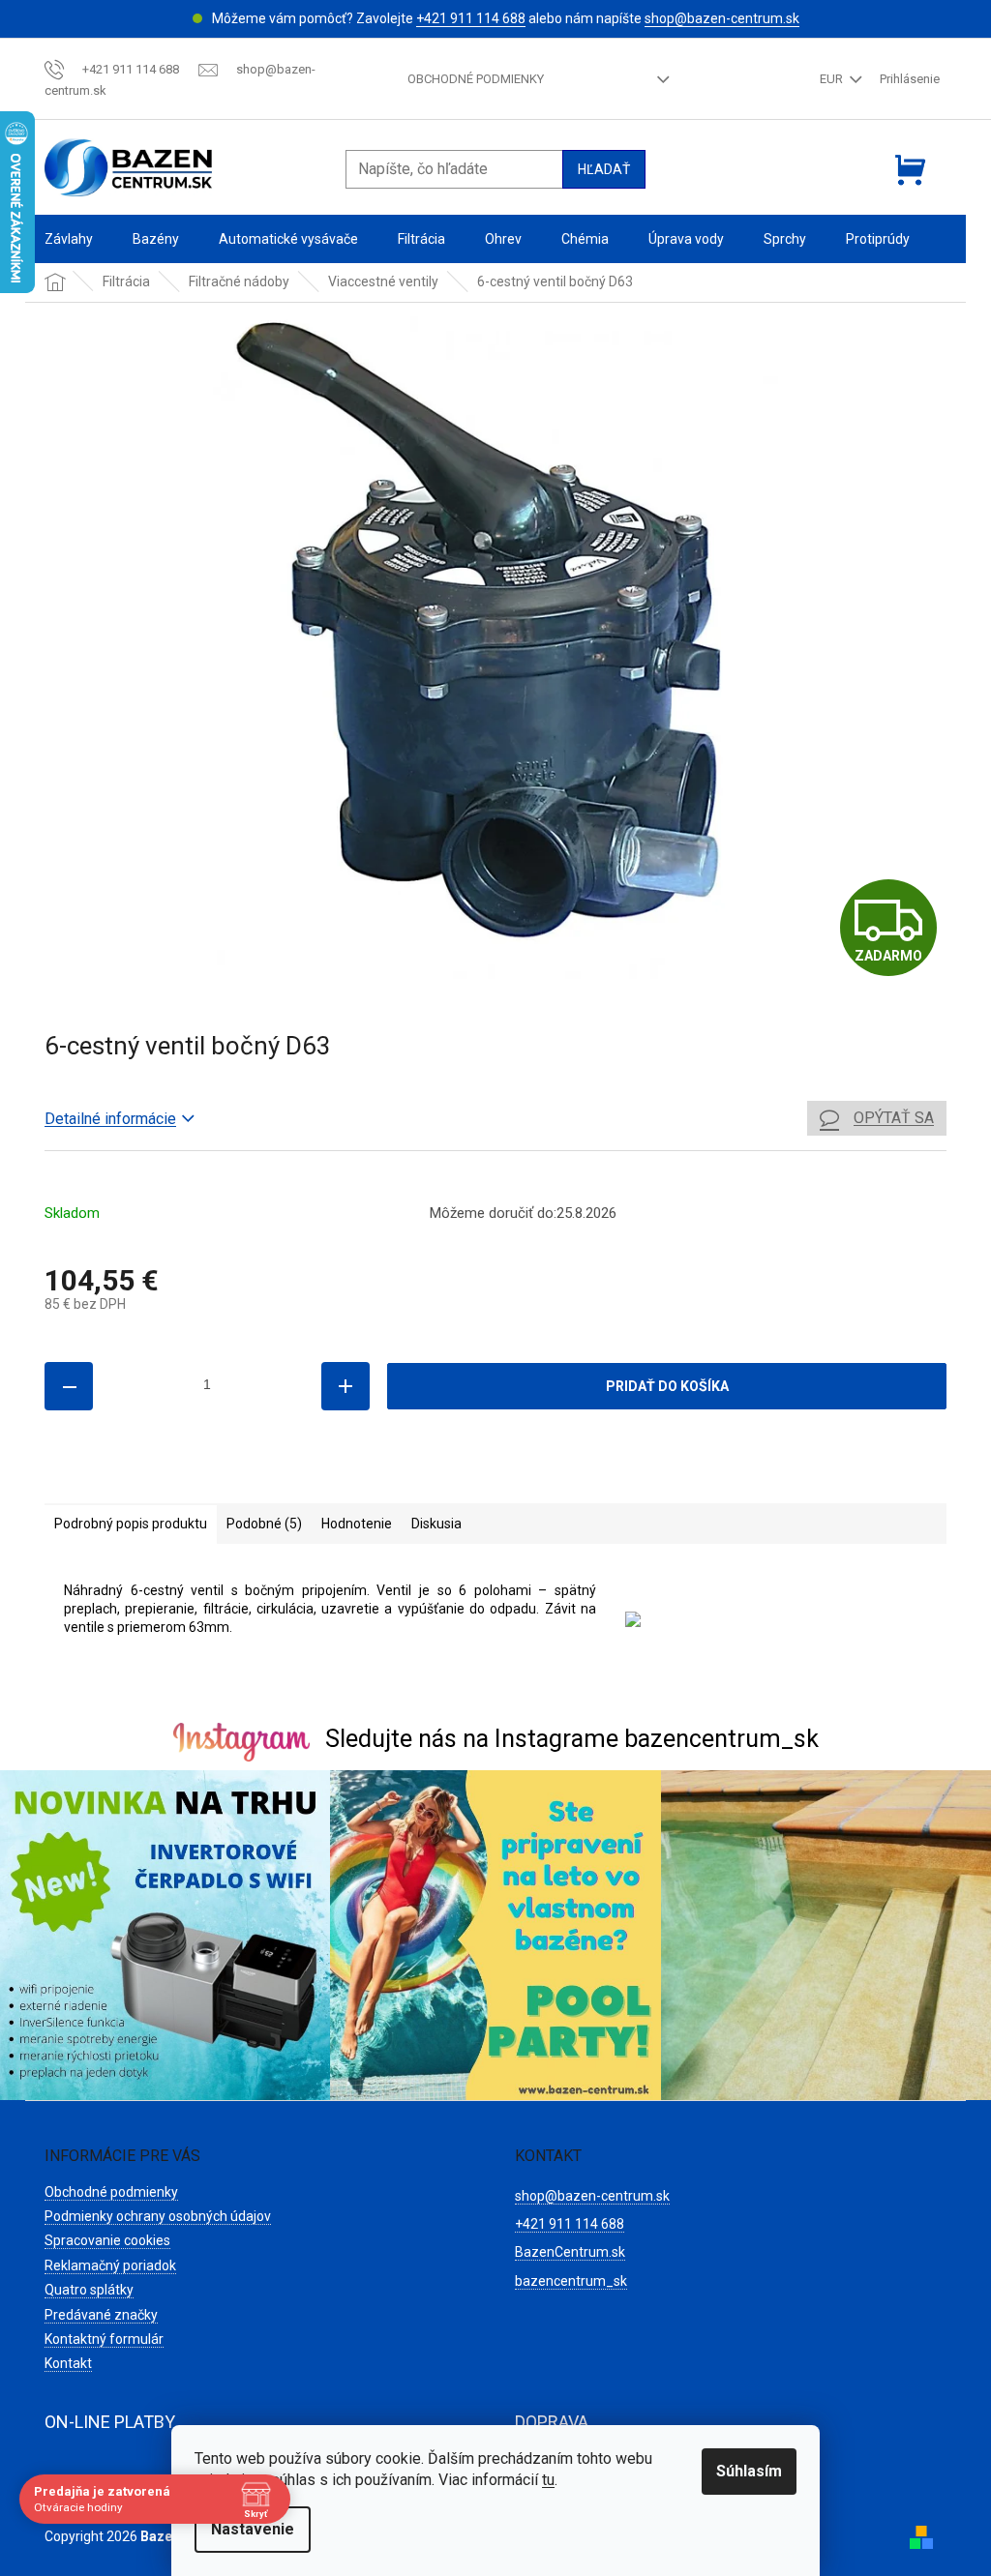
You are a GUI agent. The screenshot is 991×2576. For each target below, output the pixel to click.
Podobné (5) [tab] (264, 1524)
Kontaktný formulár (104, 2339)
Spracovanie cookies (107, 2240)
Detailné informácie (110, 1119)
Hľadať (604, 169)
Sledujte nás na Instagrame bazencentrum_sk (572, 1739)
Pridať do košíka (667, 1386)
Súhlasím (749, 2471)
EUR (833, 79)
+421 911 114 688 (471, 18)
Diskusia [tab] (436, 1524)
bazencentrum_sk (571, 2281)
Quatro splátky (89, 2290)
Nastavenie (253, 2529)
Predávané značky (101, 2315)
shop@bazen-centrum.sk (722, 18)
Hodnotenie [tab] (357, 1524)
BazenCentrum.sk (570, 2252)
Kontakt (68, 2363)
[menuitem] (69, 239)
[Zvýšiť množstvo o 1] (345, 1386)
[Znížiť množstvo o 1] (69, 1386)
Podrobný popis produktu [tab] (131, 1524)
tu (548, 2480)
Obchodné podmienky (476, 79)
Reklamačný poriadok (110, 2265)
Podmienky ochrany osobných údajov (158, 2216)
